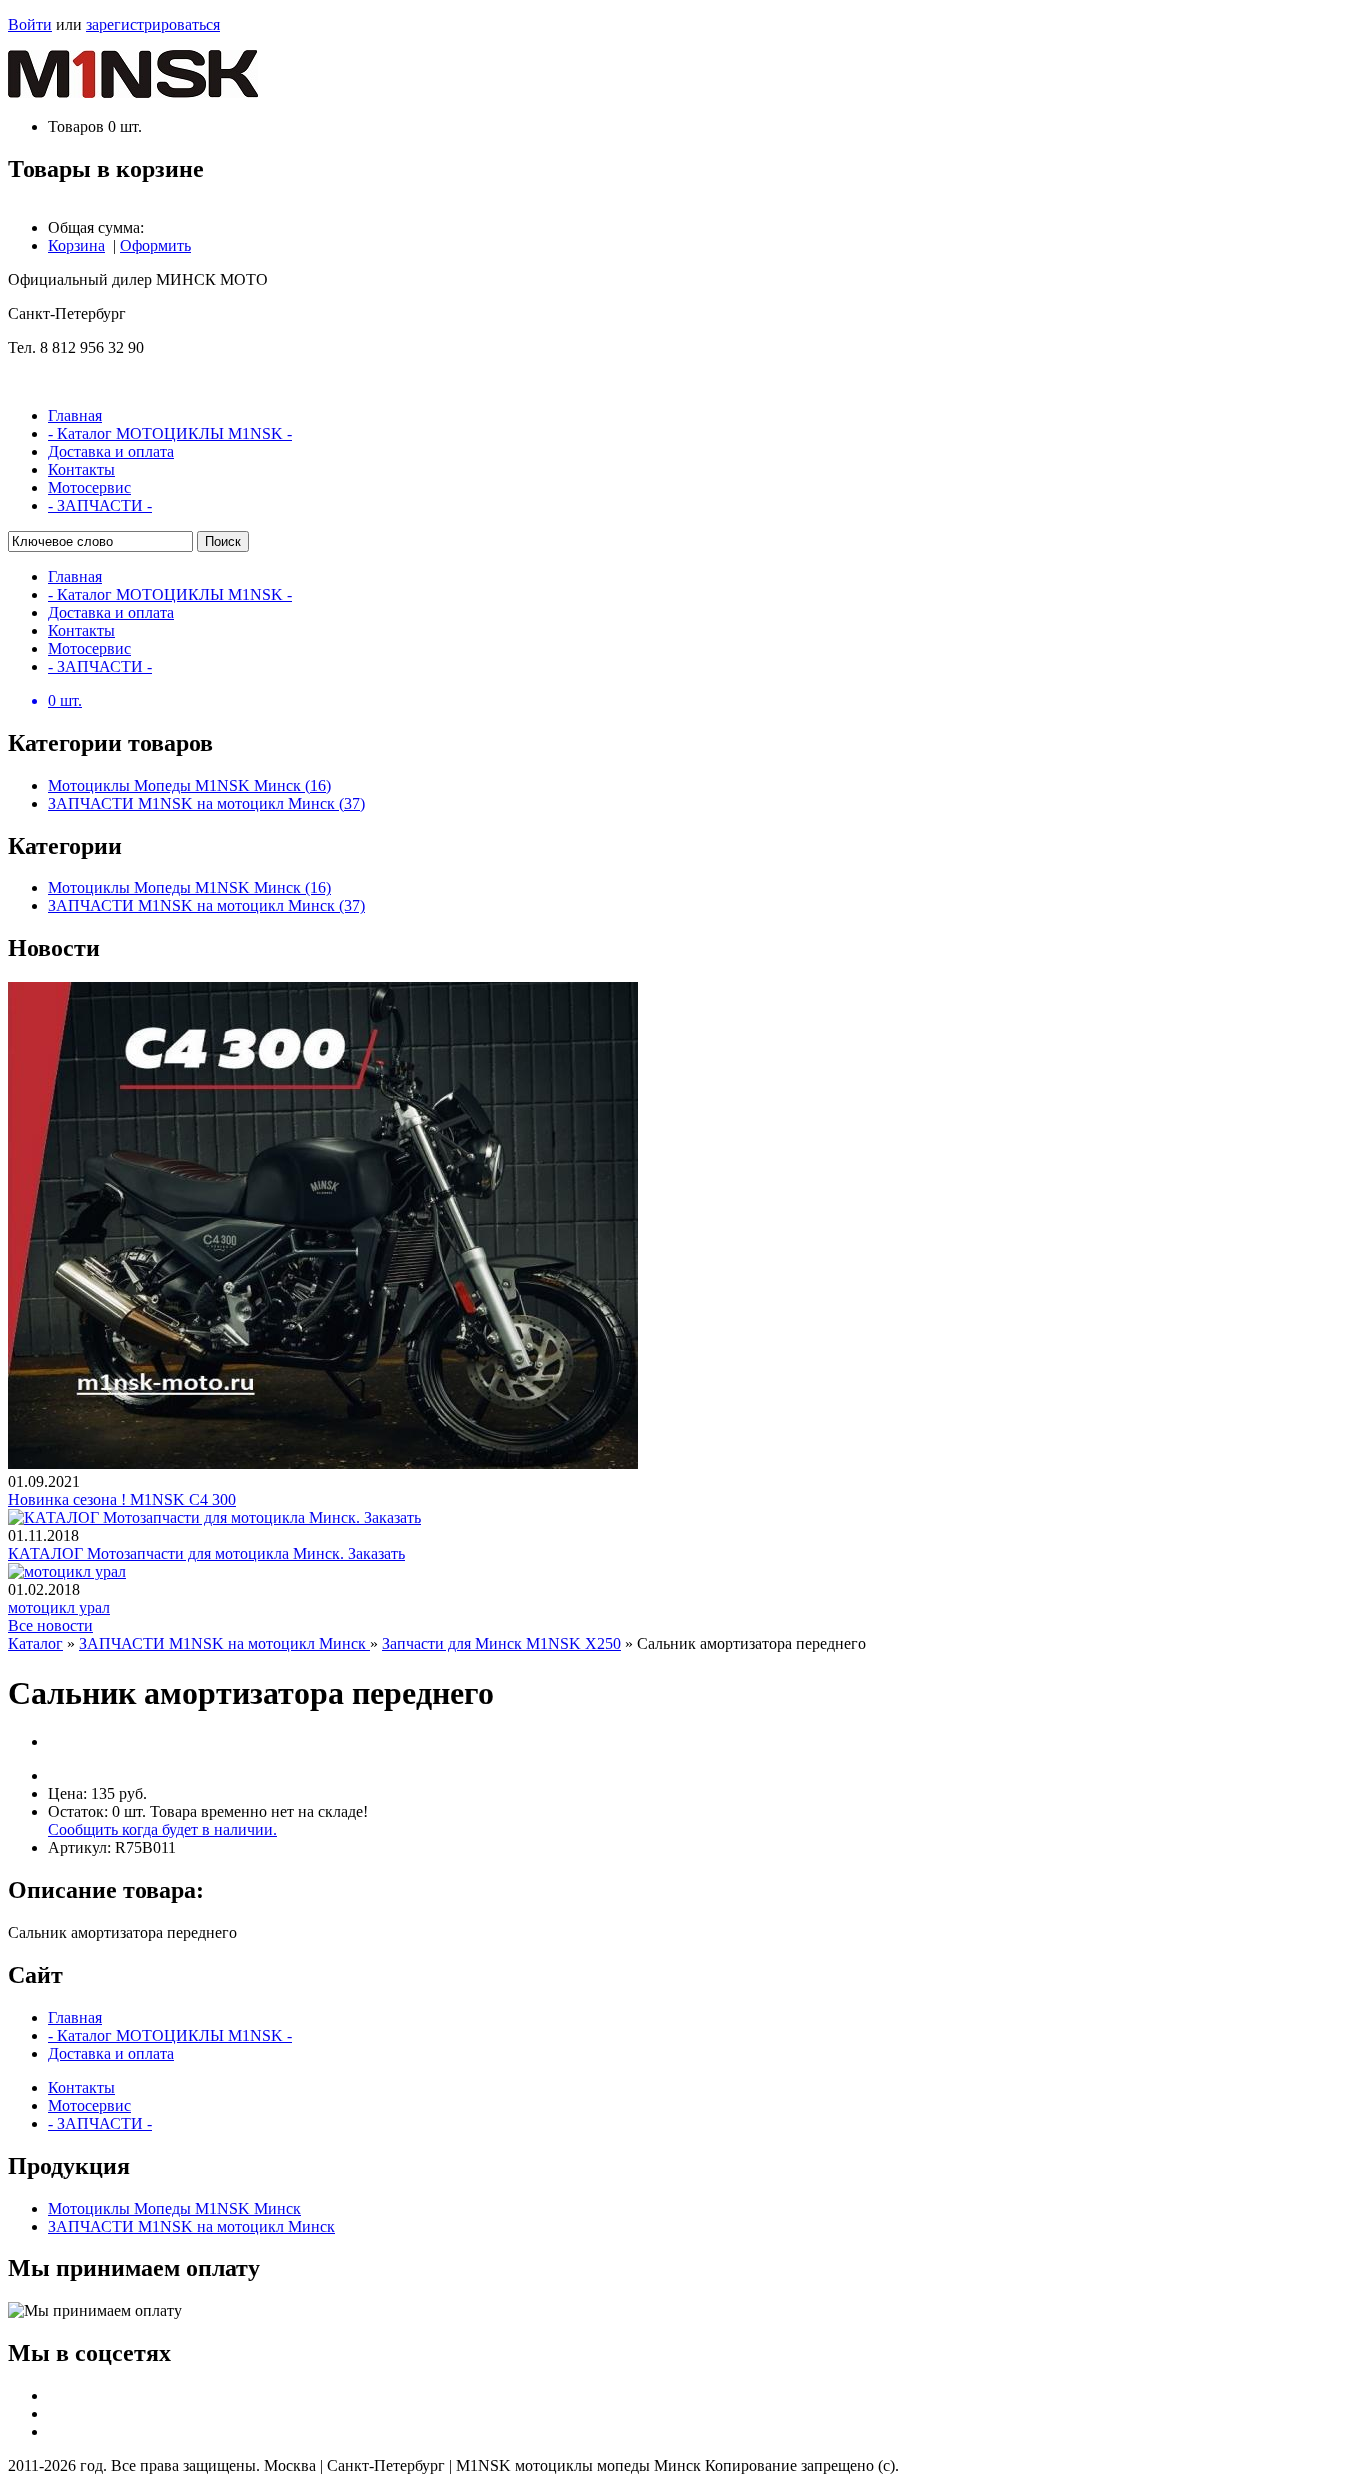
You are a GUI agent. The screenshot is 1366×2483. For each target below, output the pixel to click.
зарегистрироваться (153, 24)
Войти (30, 24)
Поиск (223, 541)
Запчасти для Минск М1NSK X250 (501, 1643)
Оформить (155, 245)
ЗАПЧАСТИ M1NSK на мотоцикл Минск (224, 1643)
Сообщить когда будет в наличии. (162, 1829)
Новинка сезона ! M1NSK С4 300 (122, 1499)
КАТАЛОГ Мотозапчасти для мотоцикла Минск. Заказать (206, 1553)
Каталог (35, 1643)
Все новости (50, 1625)
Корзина (76, 245)
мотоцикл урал (59, 1607)
